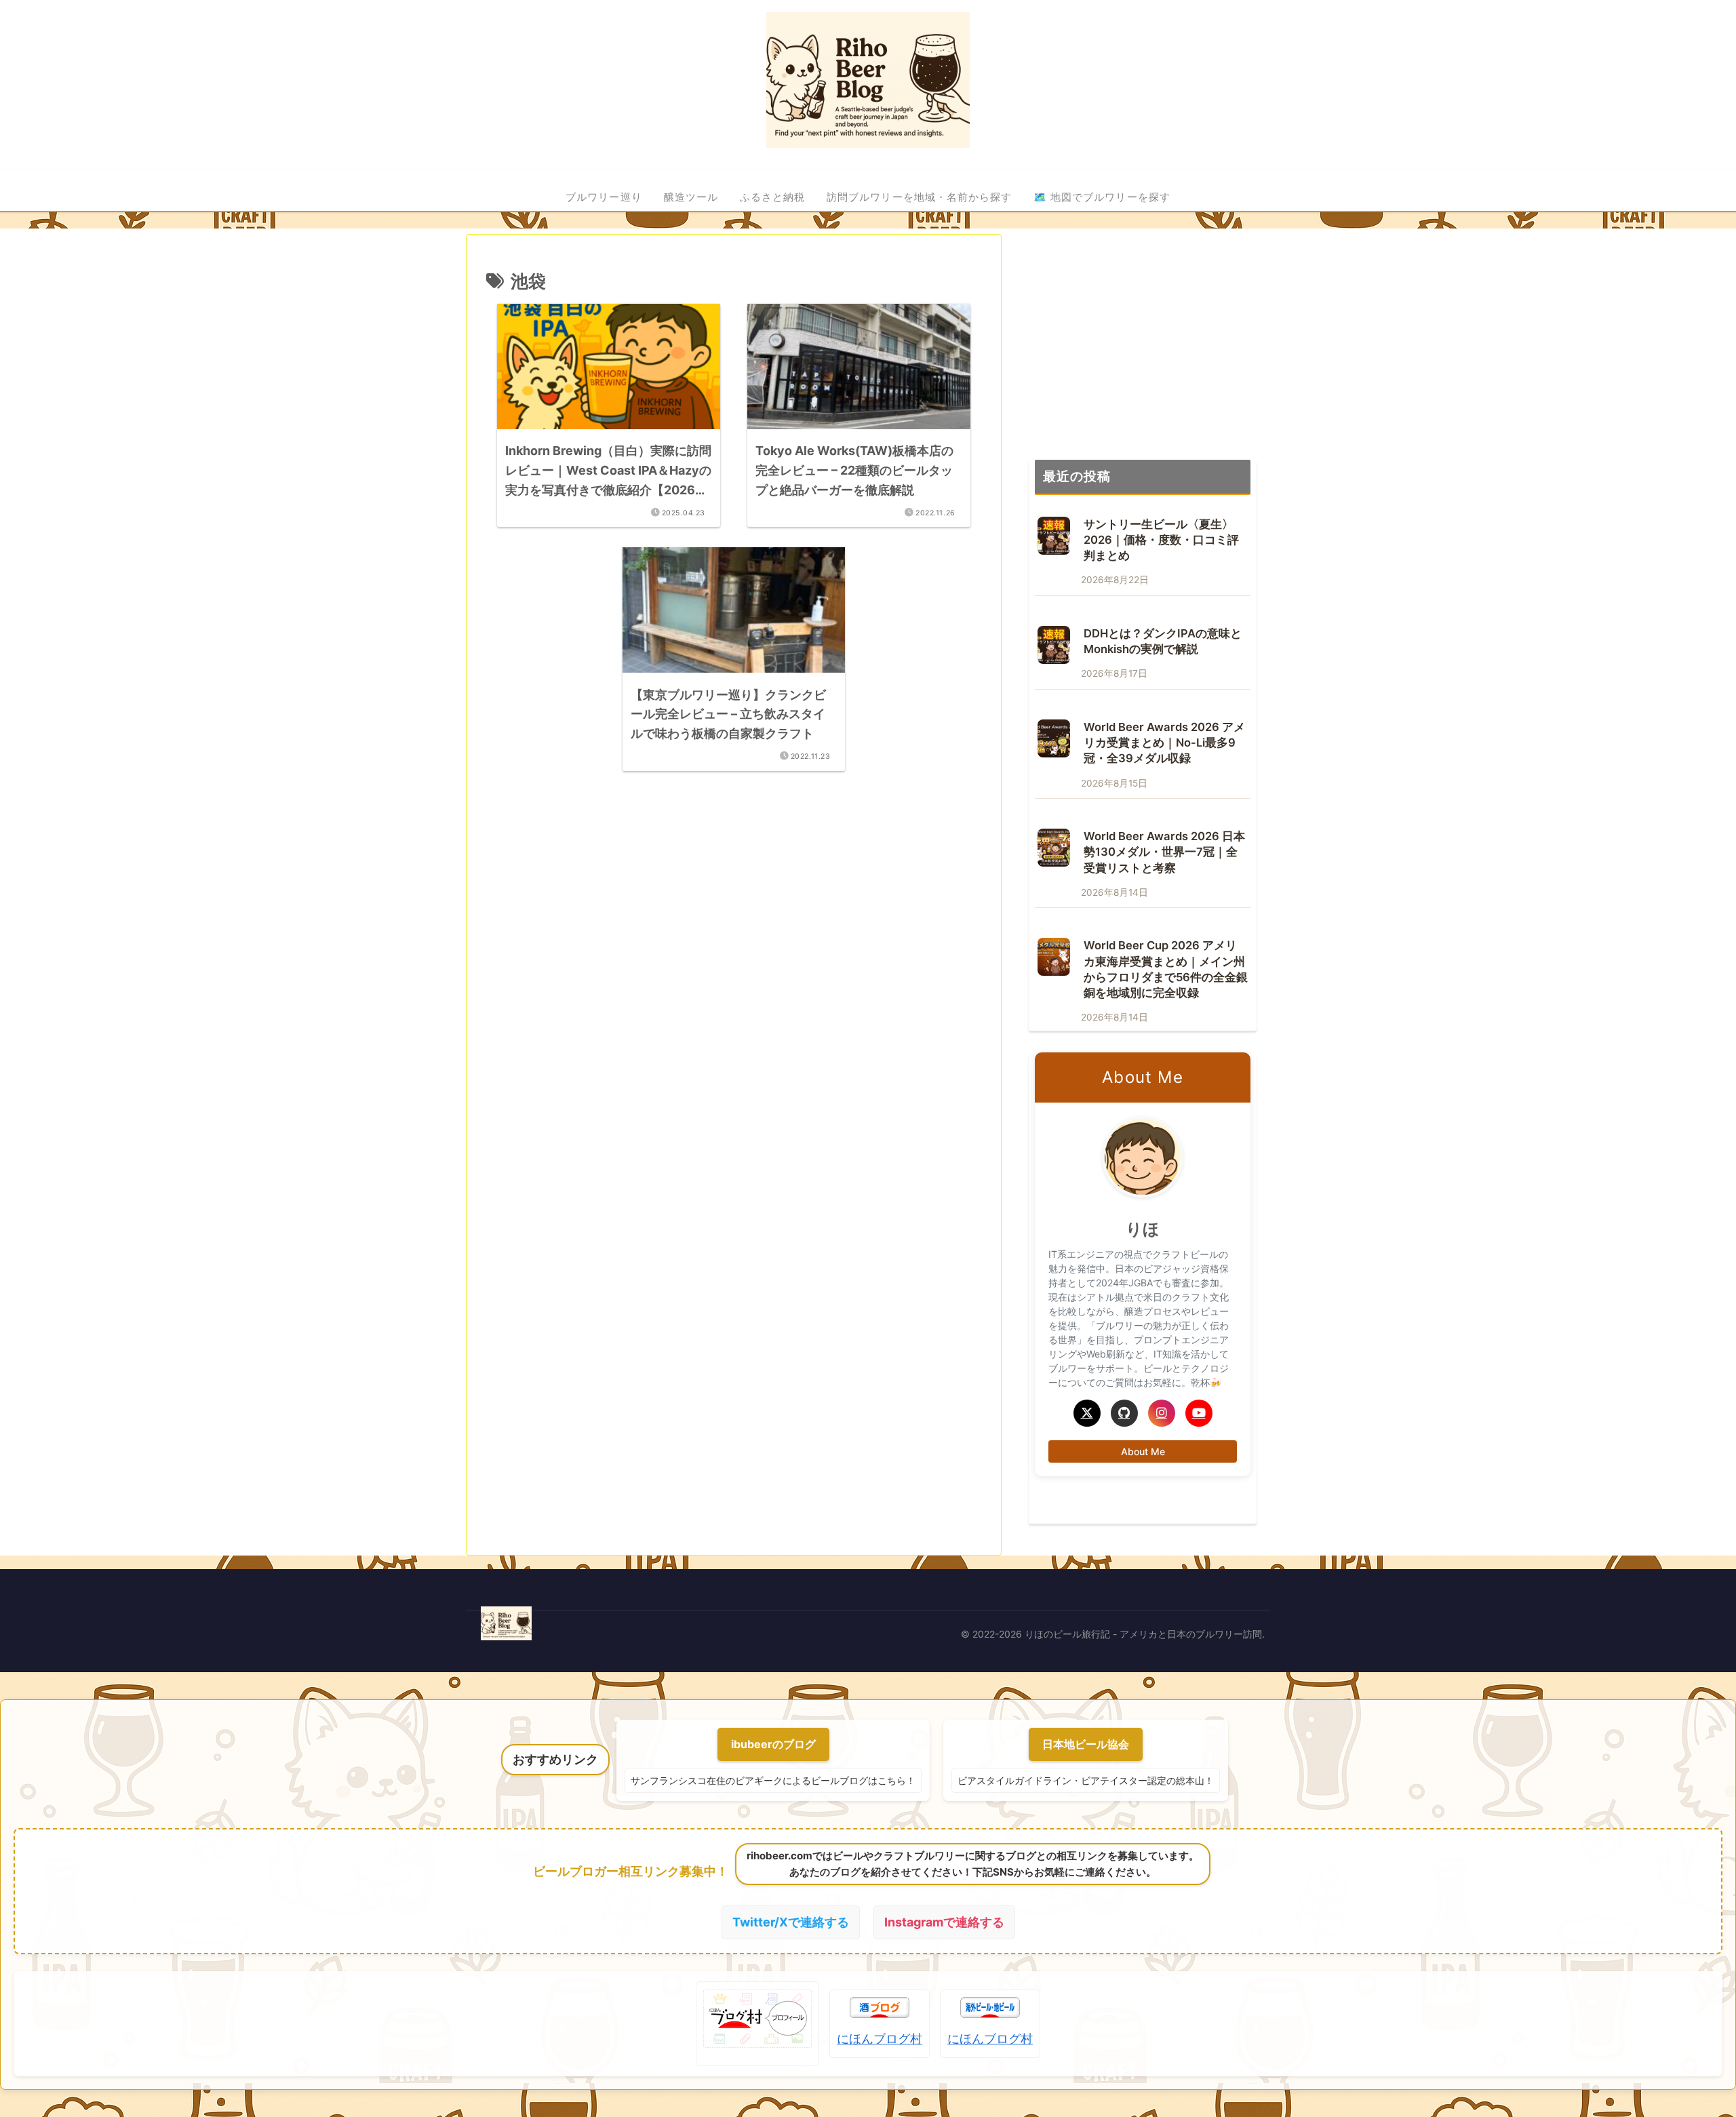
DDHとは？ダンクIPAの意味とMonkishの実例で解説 (1163, 641)
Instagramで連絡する (944, 1922)
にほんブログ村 (880, 2039)
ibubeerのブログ (773, 1744)
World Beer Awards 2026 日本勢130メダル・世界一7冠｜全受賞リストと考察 (1164, 852)
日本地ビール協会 (1086, 1744)
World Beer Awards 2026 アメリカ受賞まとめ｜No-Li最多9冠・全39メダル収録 (1164, 743)
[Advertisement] (734, 911)
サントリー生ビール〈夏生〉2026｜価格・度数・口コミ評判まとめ (1161, 540)
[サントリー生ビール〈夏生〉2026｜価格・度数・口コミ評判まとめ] (1054, 536)
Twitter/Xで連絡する (791, 1922)
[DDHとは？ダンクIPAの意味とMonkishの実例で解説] (1054, 645)
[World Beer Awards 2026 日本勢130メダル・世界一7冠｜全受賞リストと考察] (1054, 848)
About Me (1143, 1451)
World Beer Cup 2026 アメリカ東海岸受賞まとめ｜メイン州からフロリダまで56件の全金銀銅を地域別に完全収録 (1166, 969)
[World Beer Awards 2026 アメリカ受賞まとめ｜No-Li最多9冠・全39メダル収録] (1054, 738)
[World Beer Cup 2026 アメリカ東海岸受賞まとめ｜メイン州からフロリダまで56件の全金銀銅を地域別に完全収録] (1054, 957)
